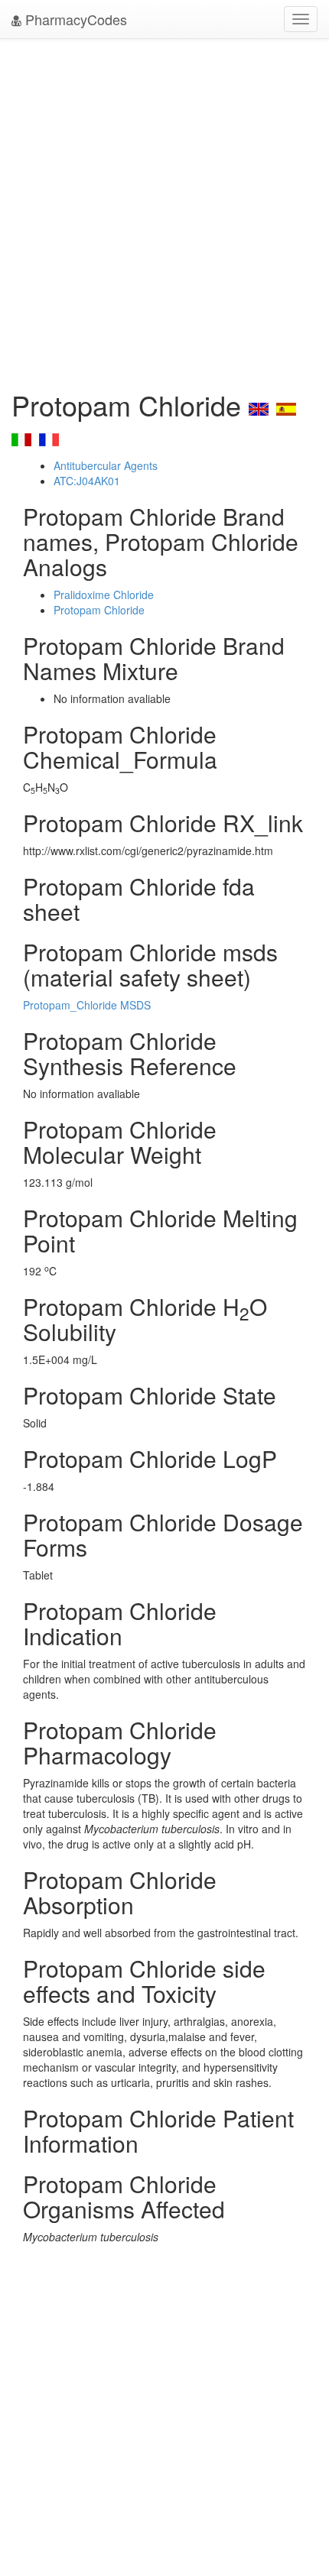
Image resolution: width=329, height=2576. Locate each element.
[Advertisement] (164, 210)
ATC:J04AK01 (87, 481)
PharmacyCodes (74, 19)
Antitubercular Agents (106, 465)
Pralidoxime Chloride (104, 595)
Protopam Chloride (99, 610)
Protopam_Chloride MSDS (87, 1005)
